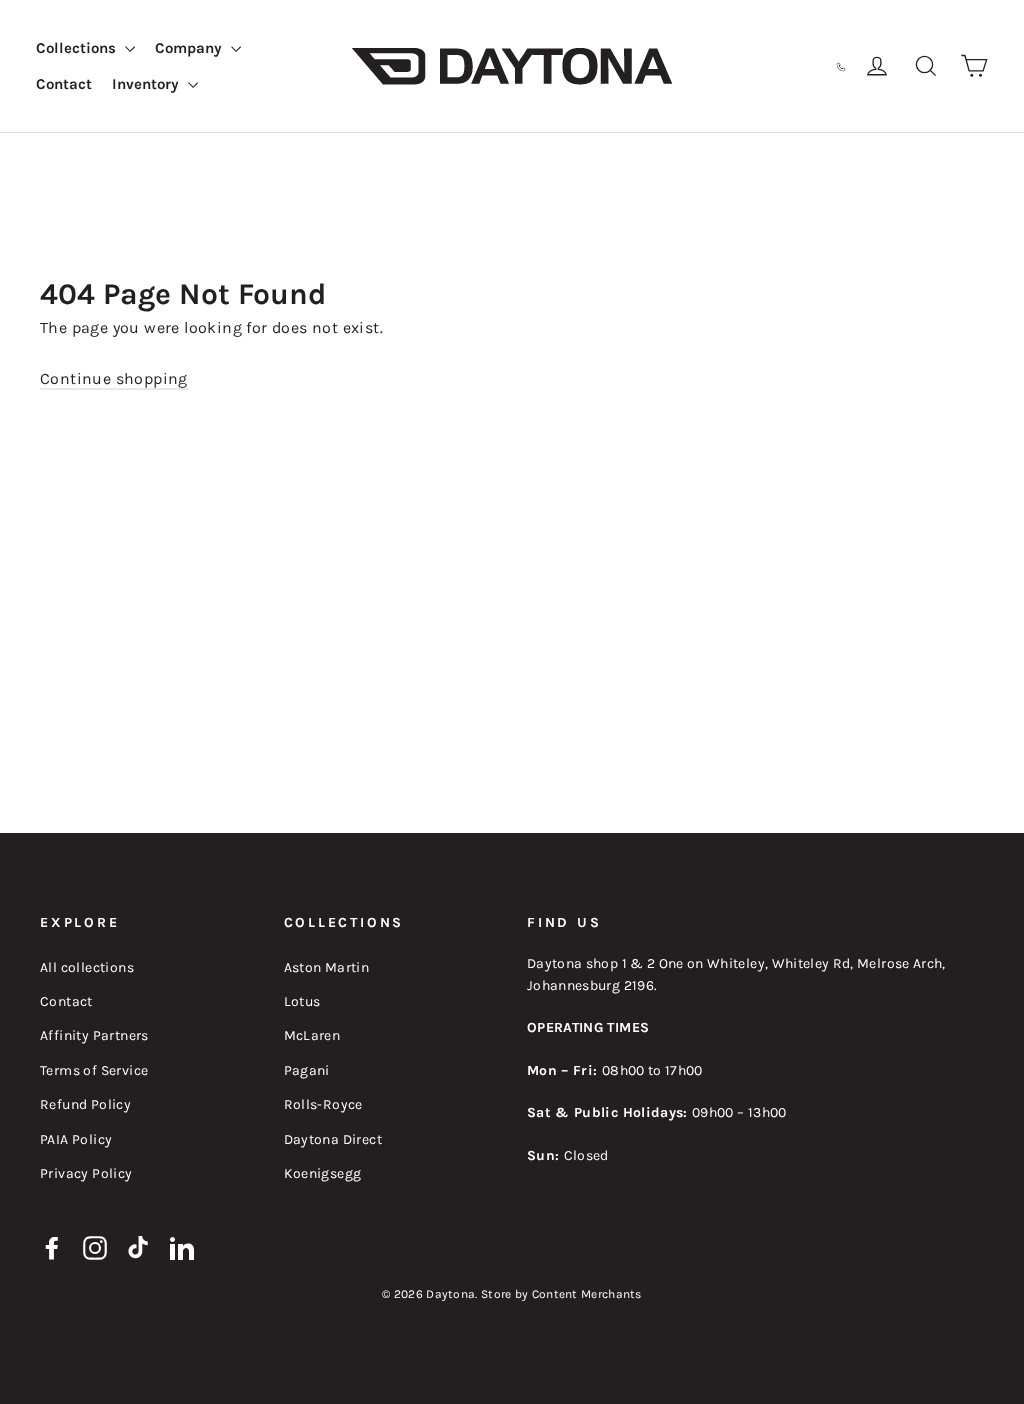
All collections (87, 967)
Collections (78, 48)
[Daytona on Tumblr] (139, 1246)
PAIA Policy (76, 1139)
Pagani (307, 1070)
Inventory (147, 84)
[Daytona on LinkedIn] (182, 1246)
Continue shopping (114, 378)
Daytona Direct (333, 1139)
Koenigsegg (323, 1173)
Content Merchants (587, 1294)
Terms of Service (94, 1070)
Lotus (302, 1001)
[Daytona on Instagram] (95, 1246)
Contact (64, 84)
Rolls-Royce (323, 1104)
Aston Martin (327, 967)
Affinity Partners (94, 1035)
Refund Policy (85, 1104)
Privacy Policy (86, 1173)
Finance (730, 65)
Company (190, 48)
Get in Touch (793, 65)
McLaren (312, 1035)
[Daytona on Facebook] (52, 1246)
